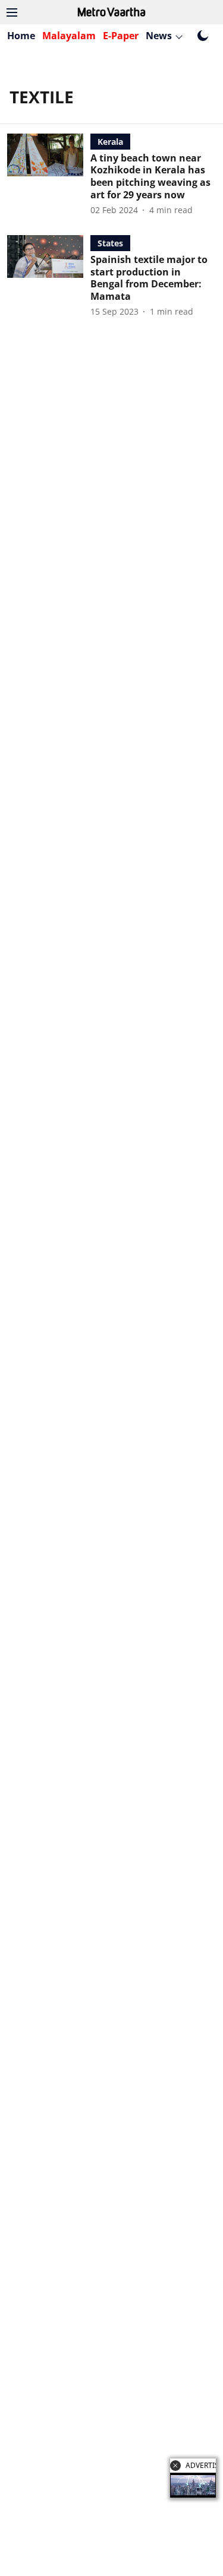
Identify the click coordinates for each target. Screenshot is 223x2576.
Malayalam (69, 36)
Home (21, 36)
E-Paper (121, 36)
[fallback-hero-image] (49, 175)
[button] (175, 2466)
